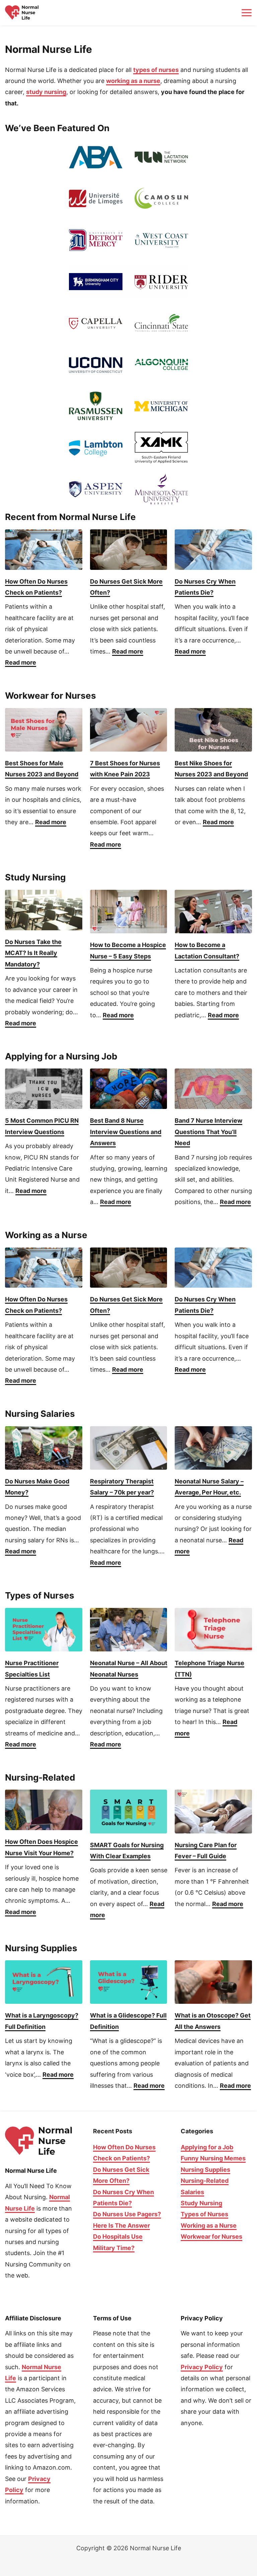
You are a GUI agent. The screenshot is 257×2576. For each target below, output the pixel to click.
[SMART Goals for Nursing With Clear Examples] (129, 1811)
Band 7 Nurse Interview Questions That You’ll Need (208, 1132)
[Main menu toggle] (246, 13)
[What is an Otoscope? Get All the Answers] (213, 1982)
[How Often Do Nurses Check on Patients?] (44, 550)
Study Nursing (201, 2203)
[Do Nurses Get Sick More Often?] (129, 550)
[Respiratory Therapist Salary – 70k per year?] (129, 1448)
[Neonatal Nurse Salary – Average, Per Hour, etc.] (213, 1448)
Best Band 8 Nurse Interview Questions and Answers (126, 1132)
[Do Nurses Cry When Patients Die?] (213, 550)
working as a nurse (133, 81)
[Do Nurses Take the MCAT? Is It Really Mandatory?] (44, 910)
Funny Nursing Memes (213, 2158)
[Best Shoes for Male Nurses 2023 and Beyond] (44, 730)
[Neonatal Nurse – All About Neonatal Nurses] (129, 1630)
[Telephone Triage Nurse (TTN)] (213, 1630)
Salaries (192, 2192)
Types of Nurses (204, 2214)
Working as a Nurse (209, 2225)
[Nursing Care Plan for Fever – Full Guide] (213, 1811)
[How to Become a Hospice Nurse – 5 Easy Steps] (129, 912)
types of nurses (156, 70)
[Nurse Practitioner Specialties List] (44, 1630)
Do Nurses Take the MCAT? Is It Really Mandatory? (33, 953)
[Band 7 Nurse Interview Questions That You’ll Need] (213, 1089)
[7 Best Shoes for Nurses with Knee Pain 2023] (129, 730)
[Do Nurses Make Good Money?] (44, 1448)
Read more (21, 663)
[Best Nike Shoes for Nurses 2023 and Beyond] (213, 730)
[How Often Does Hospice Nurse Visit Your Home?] (44, 1810)
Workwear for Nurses (211, 2237)
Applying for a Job (207, 2147)
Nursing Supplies (205, 2170)
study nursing (46, 92)
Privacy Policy (202, 2367)
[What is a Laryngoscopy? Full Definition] (44, 1982)
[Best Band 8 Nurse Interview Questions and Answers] (129, 1089)
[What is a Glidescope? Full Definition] (129, 1982)
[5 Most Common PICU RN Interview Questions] (44, 1089)
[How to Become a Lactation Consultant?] (213, 912)
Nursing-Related (205, 2181)
